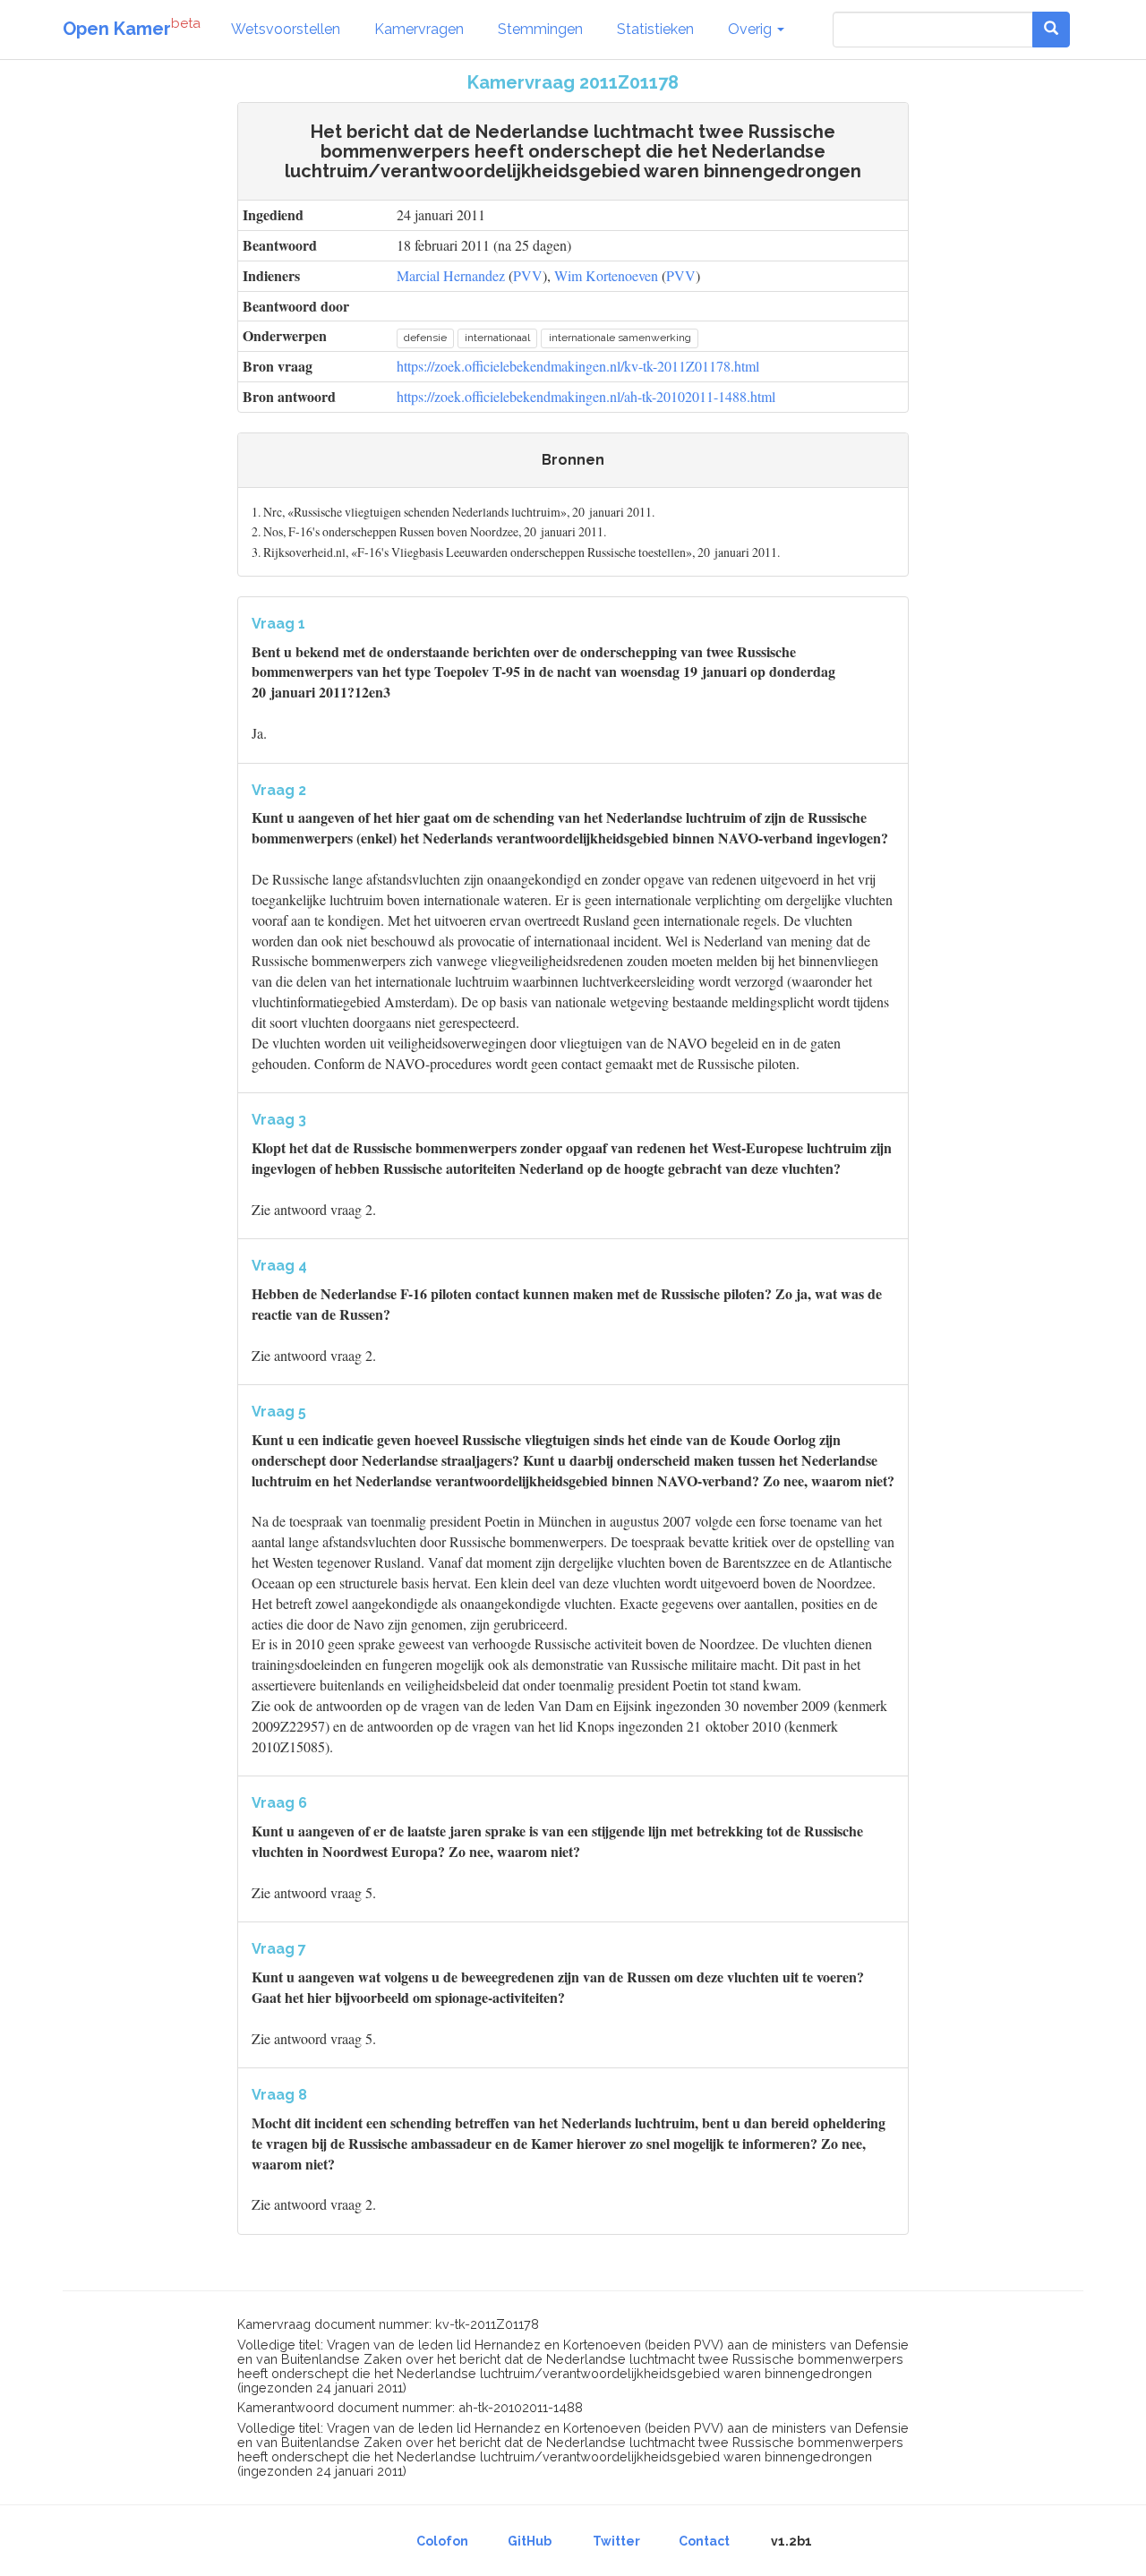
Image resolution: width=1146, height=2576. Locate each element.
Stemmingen (540, 29)
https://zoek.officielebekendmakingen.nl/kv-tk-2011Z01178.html (578, 366)
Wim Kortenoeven (606, 275)
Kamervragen (419, 29)
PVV (528, 275)
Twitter (616, 2541)
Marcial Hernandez (451, 275)
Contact (704, 2541)
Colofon (442, 2541)
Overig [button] (752, 29)
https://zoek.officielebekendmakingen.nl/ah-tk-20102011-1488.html (586, 396)
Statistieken (655, 29)
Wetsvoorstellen (286, 29)
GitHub (530, 2541)
